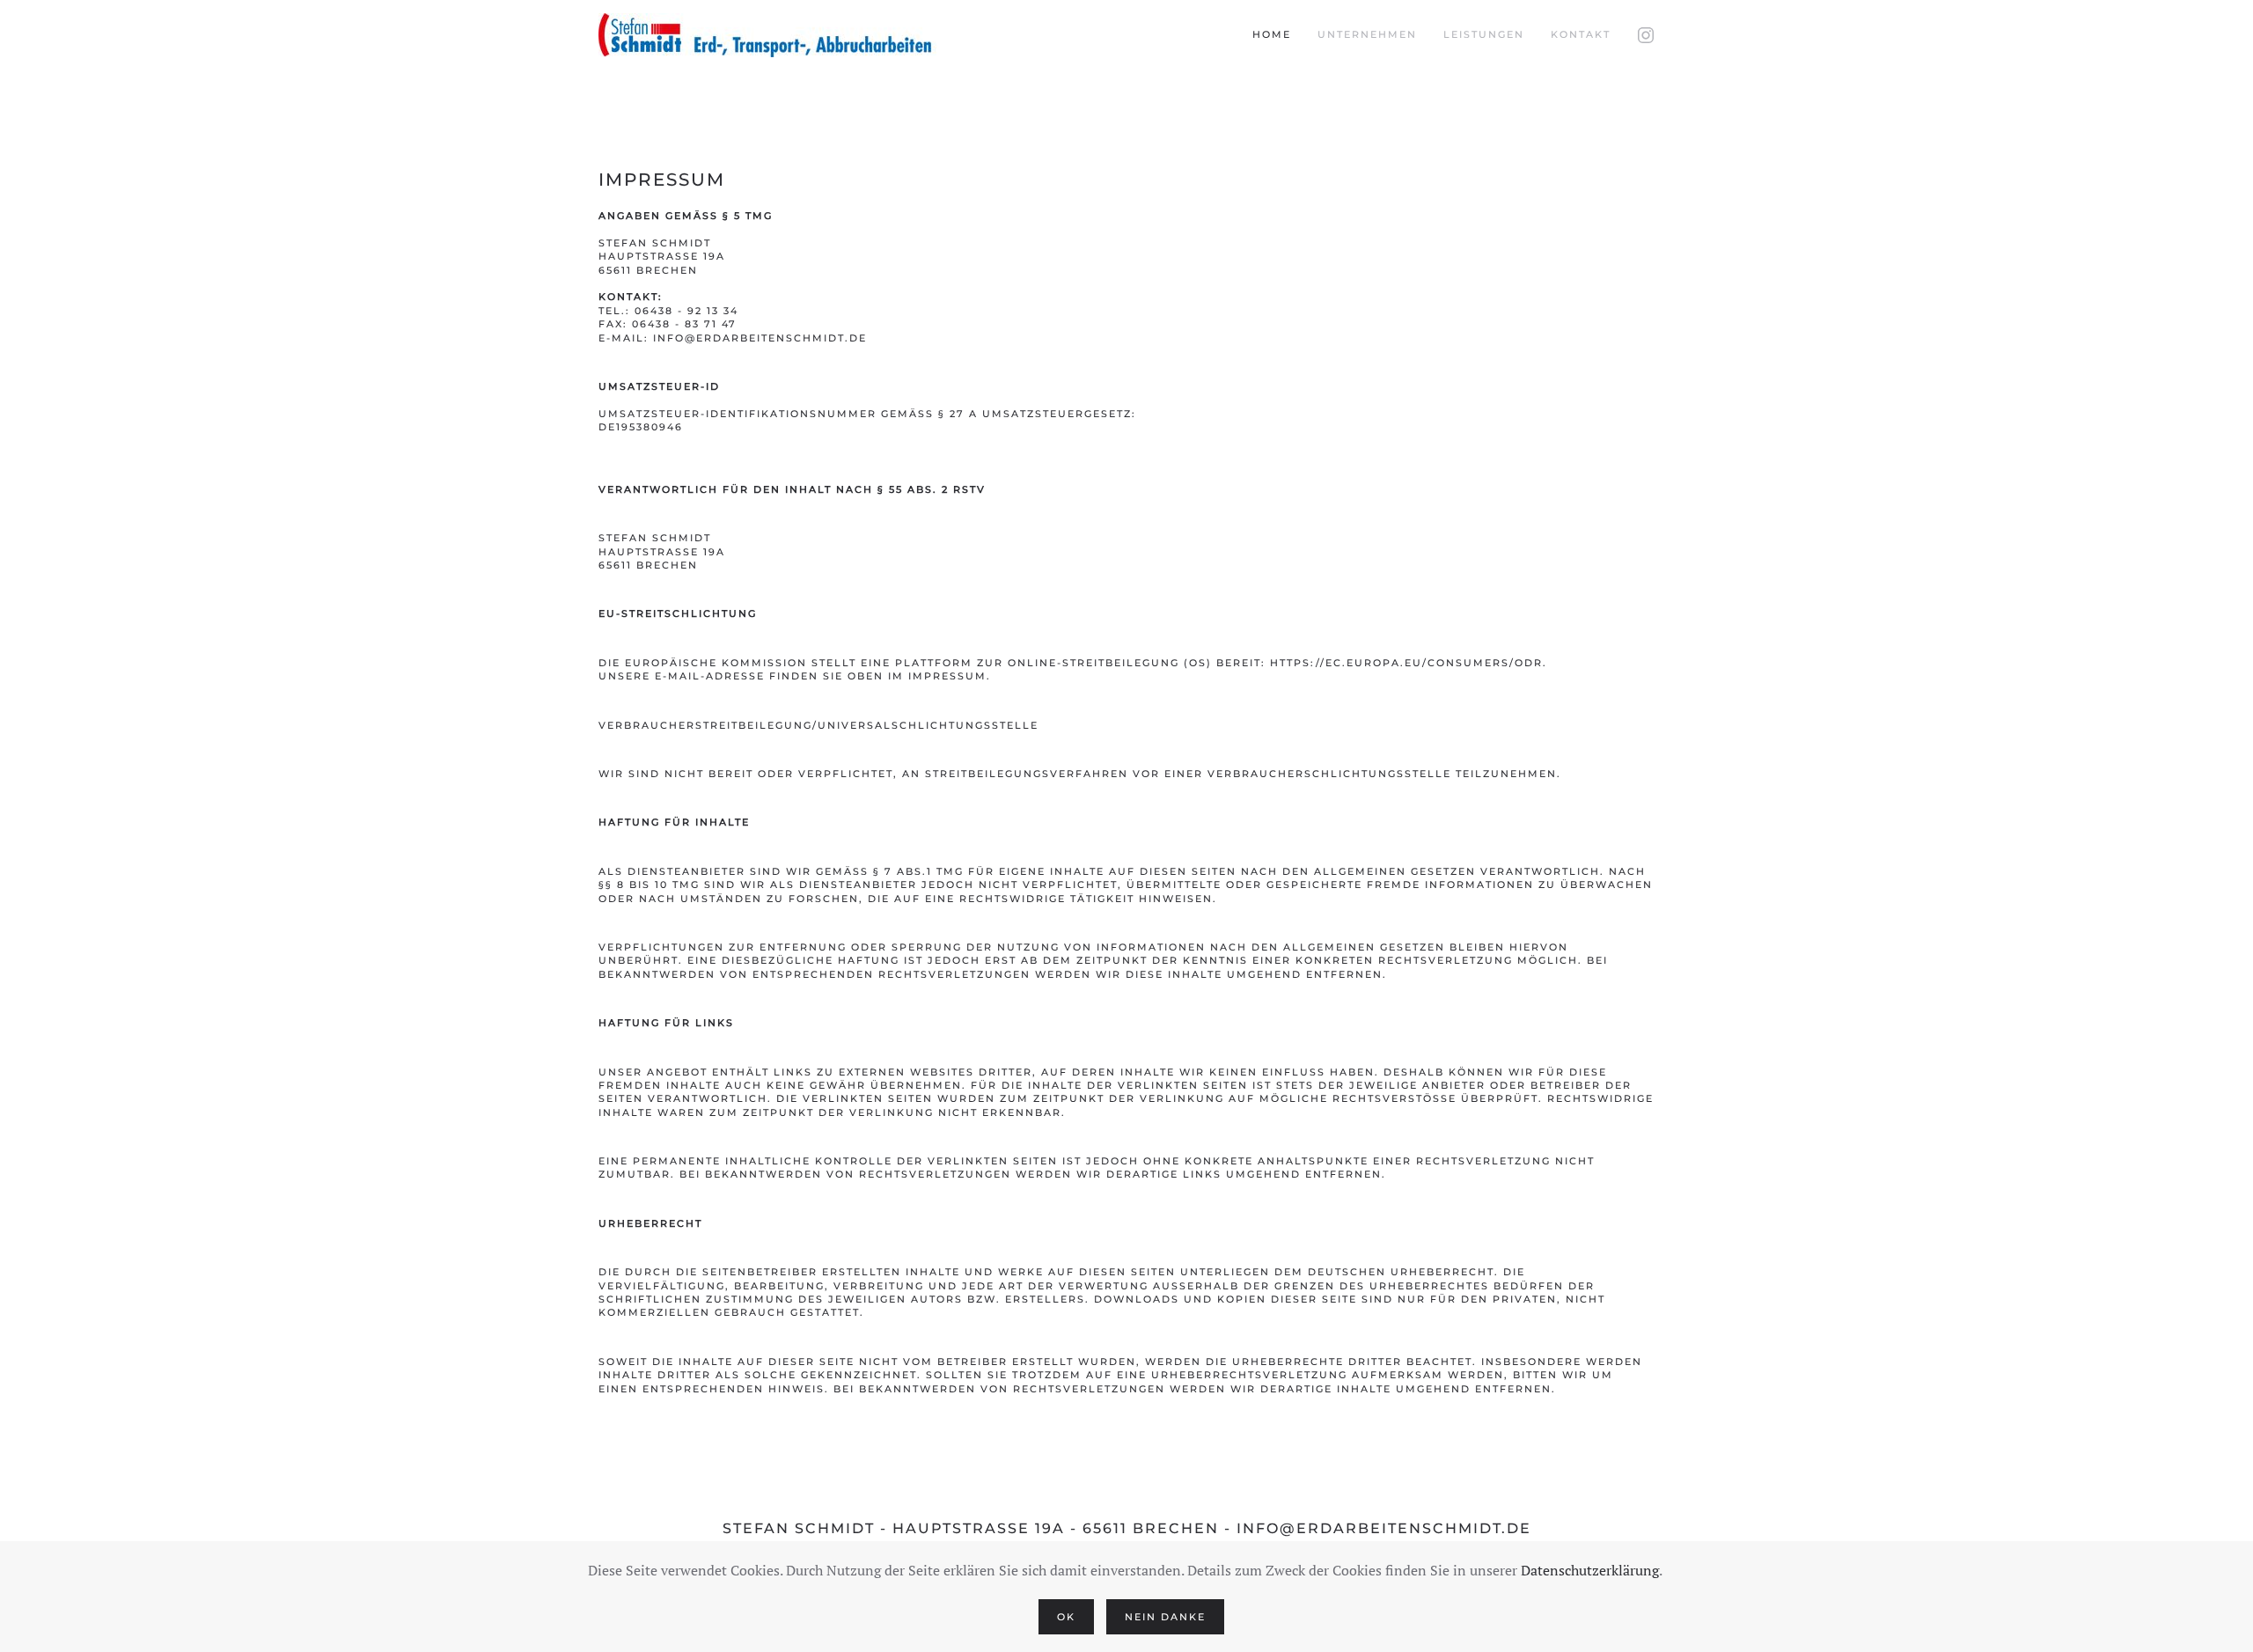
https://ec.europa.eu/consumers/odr (1406, 663)
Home (1272, 34)
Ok (1066, 1617)
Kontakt (1581, 34)
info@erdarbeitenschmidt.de (760, 338)
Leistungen (1484, 34)
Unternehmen (1367, 34)
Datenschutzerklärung (1590, 1570)
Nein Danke (1165, 1617)
